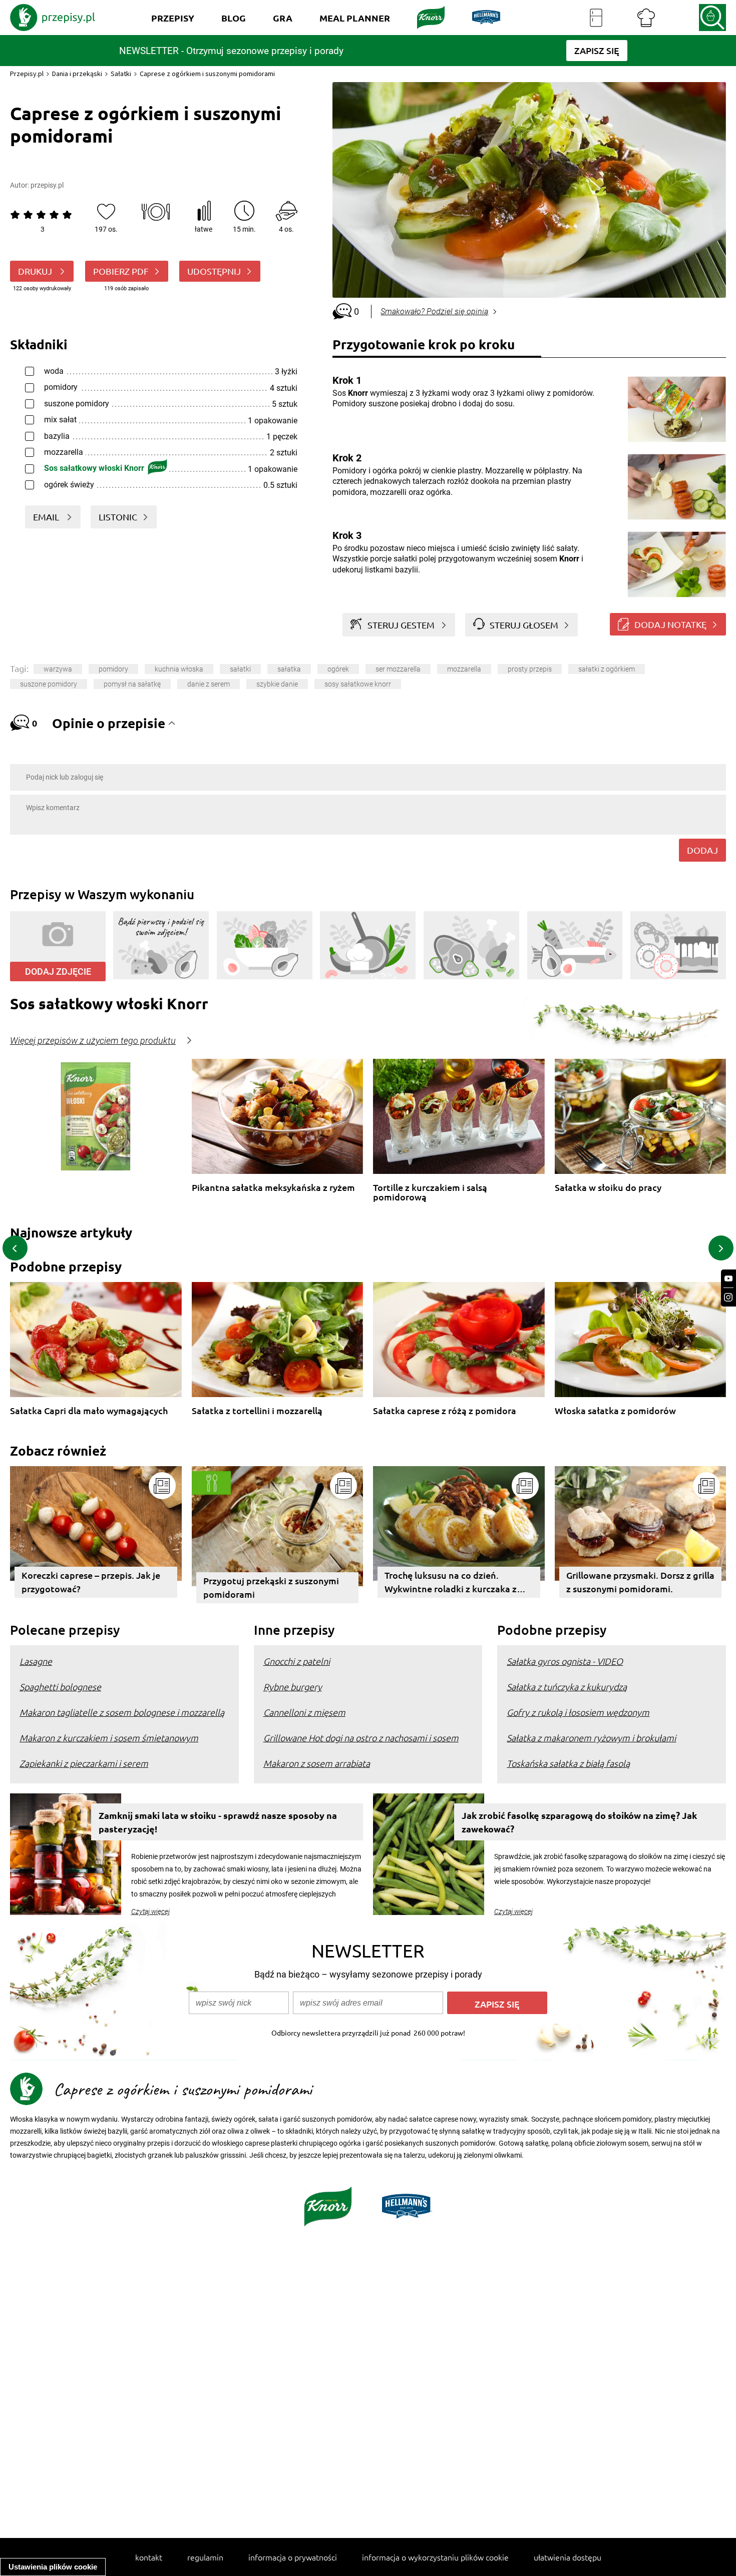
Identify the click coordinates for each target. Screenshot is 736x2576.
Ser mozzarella (398, 669)
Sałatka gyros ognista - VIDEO (565, 1661)
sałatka (289, 669)
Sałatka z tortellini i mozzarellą (257, 1411)
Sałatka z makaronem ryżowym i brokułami (591, 1738)
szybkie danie (277, 684)
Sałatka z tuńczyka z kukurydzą (567, 1687)
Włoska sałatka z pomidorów (615, 1411)
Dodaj (702, 850)
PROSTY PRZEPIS (530, 669)
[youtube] (728, 1279)
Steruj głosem (524, 625)
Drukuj (36, 271)
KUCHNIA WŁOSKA (179, 669)
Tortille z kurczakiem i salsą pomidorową (430, 1192)
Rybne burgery (293, 1687)
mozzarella (464, 669)
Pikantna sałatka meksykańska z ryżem (273, 1188)
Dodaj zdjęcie (58, 972)
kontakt (149, 2557)
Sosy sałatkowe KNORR (358, 684)
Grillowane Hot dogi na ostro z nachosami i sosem (361, 1738)
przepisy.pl (47, 185)
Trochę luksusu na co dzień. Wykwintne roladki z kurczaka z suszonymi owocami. (451, 1583)
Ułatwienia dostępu (568, 2557)
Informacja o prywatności (293, 2557)
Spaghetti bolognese (60, 1687)
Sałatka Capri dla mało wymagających (89, 1411)
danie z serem (209, 684)
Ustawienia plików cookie (53, 2567)
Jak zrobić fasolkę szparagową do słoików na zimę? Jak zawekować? (579, 1822)
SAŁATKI (240, 669)
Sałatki (121, 74)
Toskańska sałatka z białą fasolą (568, 1763)
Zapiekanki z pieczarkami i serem (84, 1763)
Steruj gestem (401, 625)
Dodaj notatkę (670, 624)
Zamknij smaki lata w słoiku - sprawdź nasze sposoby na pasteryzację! (218, 1822)
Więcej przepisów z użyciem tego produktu (93, 1041)
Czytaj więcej (150, 1911)
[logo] (53, 18)
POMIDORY (113, 669)
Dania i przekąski (77, 74)
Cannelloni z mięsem (304, 1712)
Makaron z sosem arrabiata (317, 1763)
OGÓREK (338, 669)
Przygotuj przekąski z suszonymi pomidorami (271, 1587)
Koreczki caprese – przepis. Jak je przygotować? (91, 1582)
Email (47, 517)
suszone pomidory (49, 684)
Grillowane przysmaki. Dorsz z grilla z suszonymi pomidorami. (640, 1582)
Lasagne (36, 1661)
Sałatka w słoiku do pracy (608, 1188)
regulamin (205, 2557)
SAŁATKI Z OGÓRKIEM (607, 669)
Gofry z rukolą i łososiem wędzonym (578, 1712)
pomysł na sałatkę (132, 684)
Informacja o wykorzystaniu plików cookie (435, 2557)
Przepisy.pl (27, 74)
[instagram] (728, 1297)
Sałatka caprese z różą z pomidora (445, 1411)
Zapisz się (497, 2004)
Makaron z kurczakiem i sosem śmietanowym (109, 1738)
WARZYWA (58, 669)
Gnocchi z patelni (297, 1661)
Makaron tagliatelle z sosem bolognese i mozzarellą (122, 1712)
